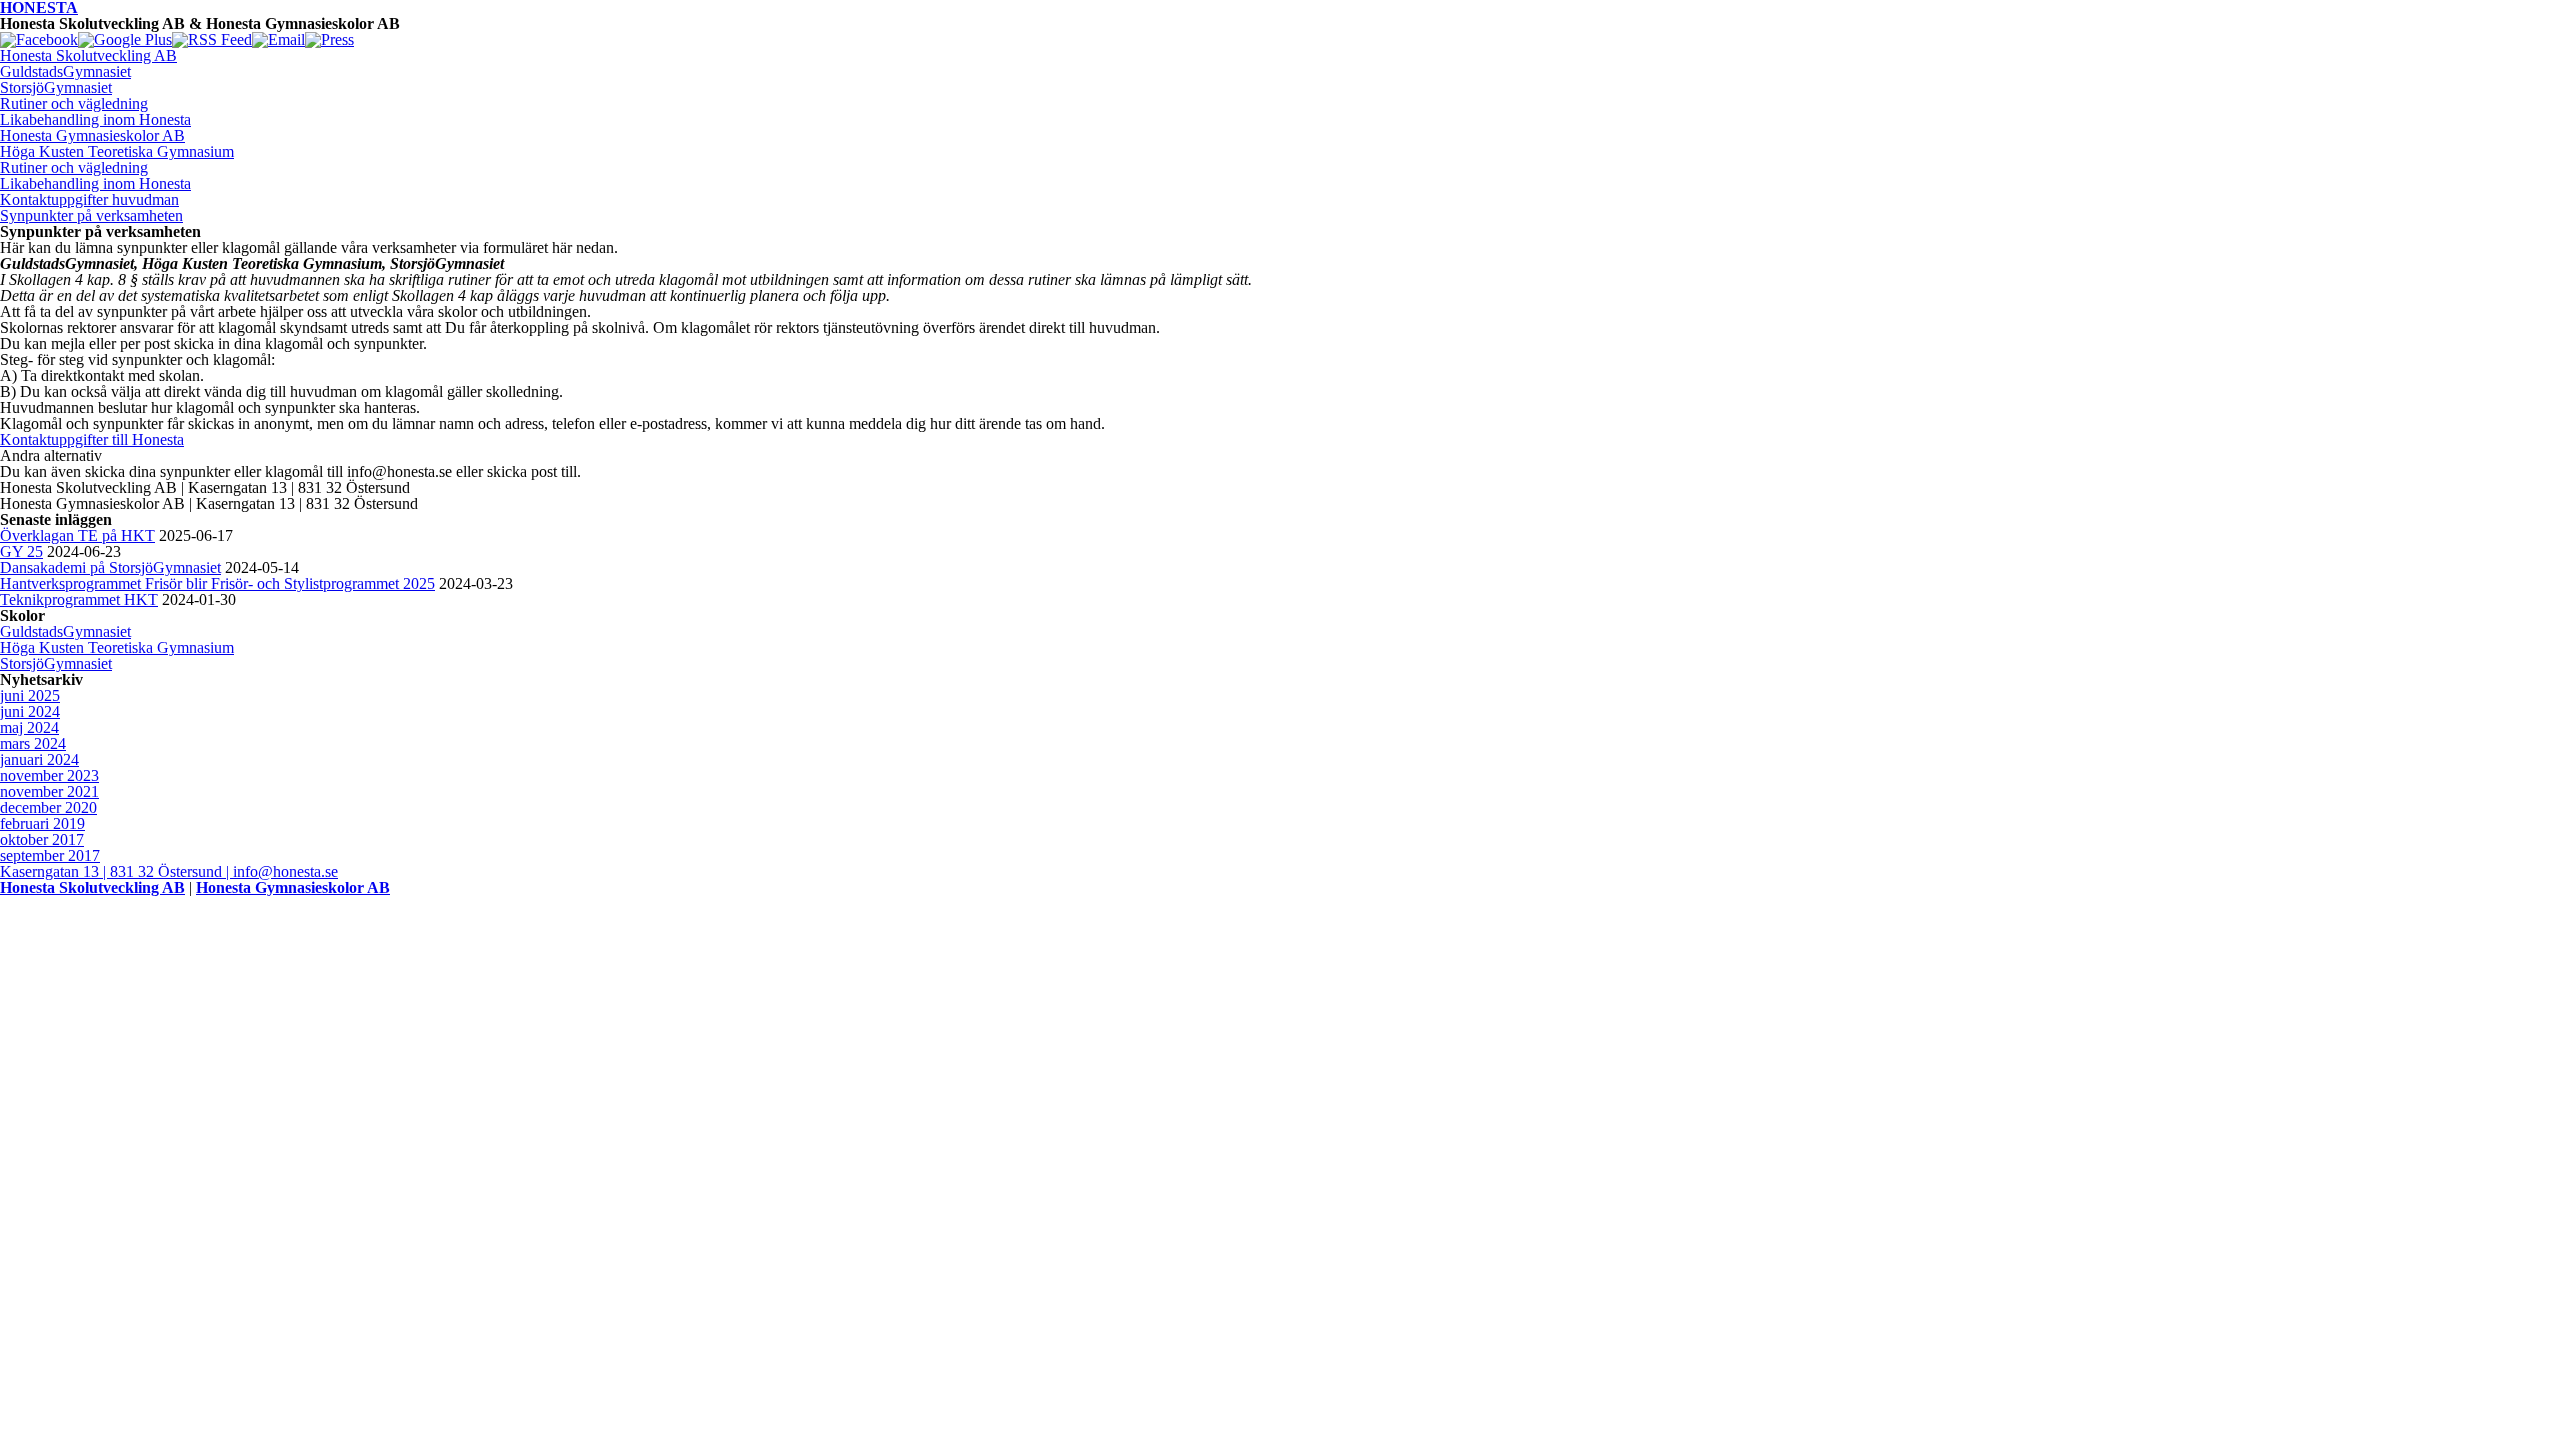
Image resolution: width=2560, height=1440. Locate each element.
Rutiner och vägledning (74, 103)
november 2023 (49, 775)
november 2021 (49, 791)
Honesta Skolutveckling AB (88, 55)
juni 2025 (30, 695)
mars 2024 (33, 743)
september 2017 (50, 855)
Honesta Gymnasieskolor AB (92, 135)
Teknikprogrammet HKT (79, 599)
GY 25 (21, 551)
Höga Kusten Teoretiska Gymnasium (117, 151)
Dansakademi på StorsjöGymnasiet (110, 567)
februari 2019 (42, 823)
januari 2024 (39, 759)
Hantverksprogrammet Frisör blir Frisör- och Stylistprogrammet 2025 (217, 583)
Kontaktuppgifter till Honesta (92, 439)
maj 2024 (29, 727)
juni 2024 (30, 711)
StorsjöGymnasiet (56, 87)
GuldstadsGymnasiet (65, 71)
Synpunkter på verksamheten (91, 215)
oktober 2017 (42, 839)
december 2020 (48, 807)
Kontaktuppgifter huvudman (89, 199)
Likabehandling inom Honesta (95, 119)
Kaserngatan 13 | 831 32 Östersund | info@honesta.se (169, 871)
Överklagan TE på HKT (77, 535)
